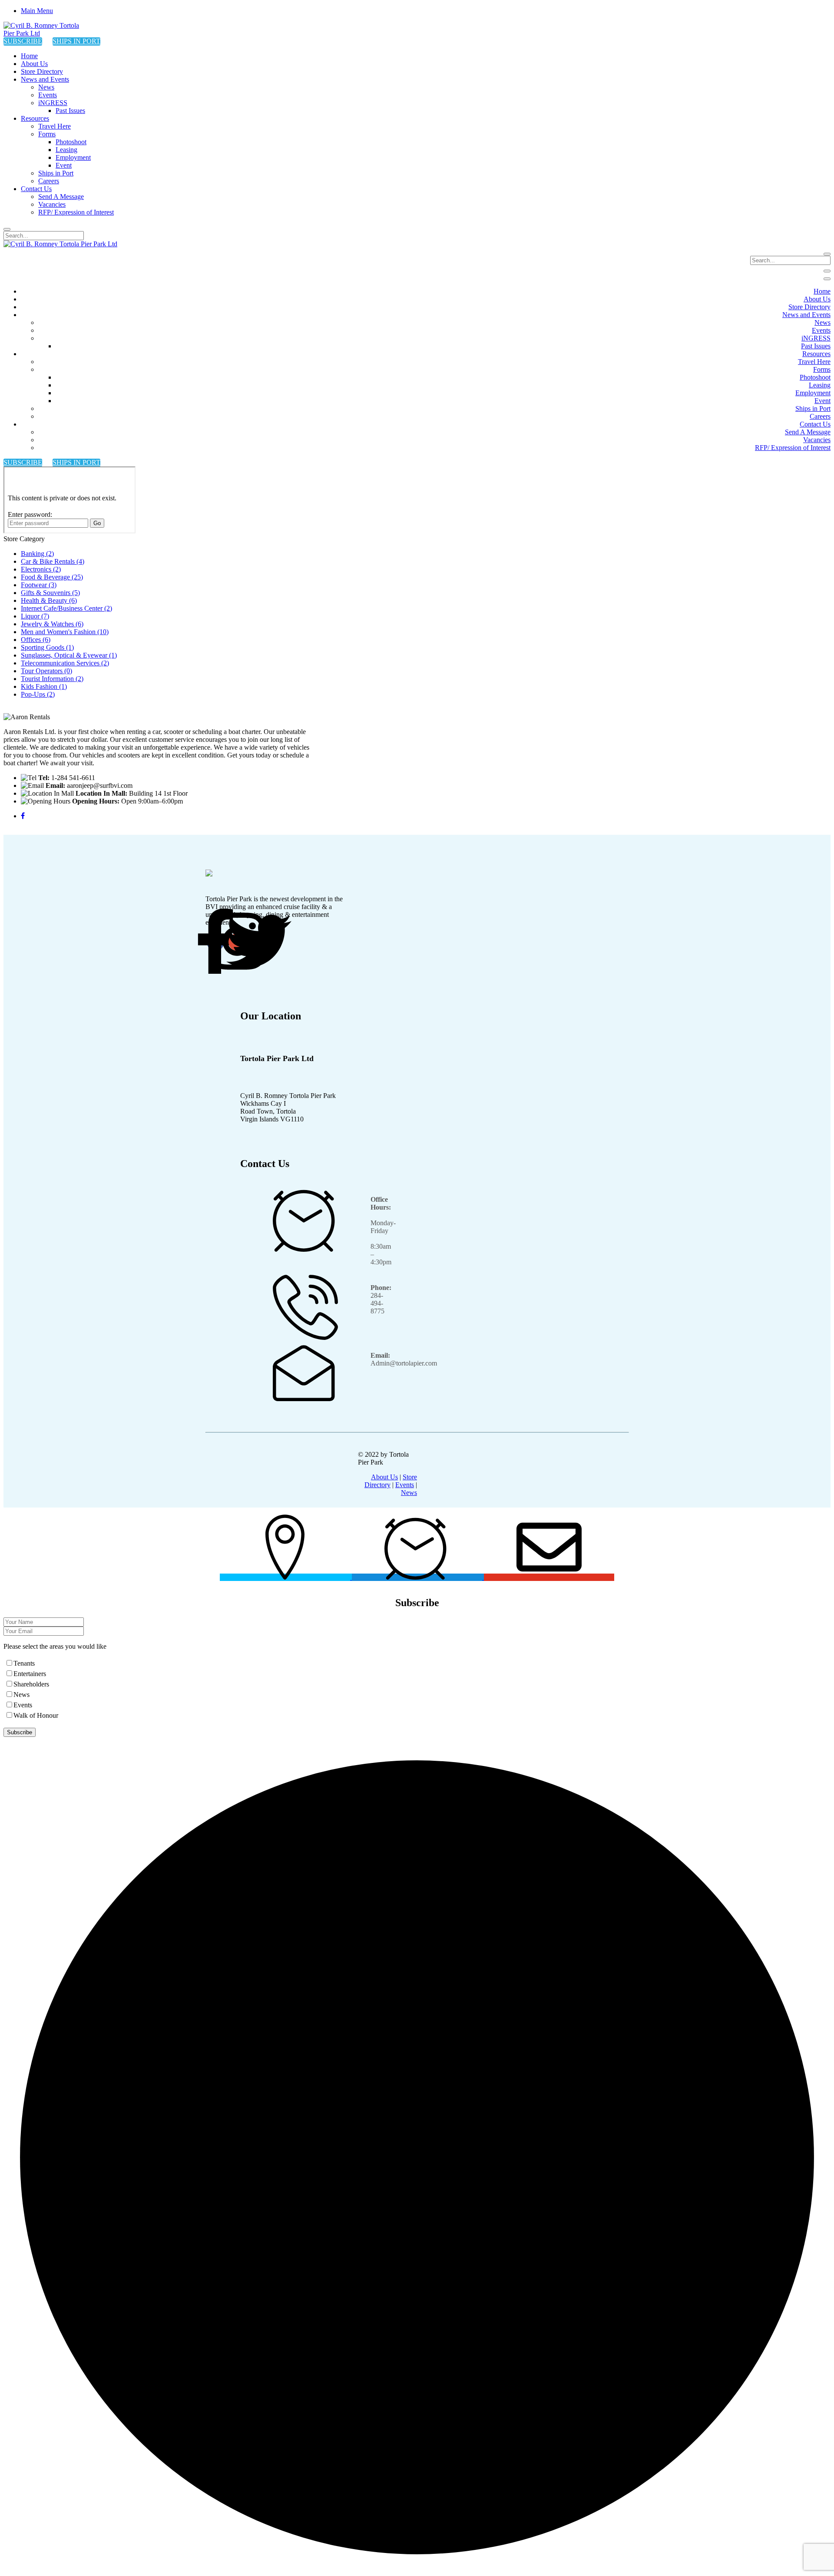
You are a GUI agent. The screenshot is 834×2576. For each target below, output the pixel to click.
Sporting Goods (47, 647)
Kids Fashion (44, 686)
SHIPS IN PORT (76, 41)
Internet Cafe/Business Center (66, 608)
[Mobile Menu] (827, 271)
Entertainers (30, 1674)
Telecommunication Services (65, 663)
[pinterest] (259, 942)
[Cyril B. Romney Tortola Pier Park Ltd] (47, 33)
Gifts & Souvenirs (50, 593)
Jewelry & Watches (52, 624)
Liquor (35, 616)
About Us (384, 1477)
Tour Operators (46, 671)
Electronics (41, 569)
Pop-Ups (38, 694)
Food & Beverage (52, 577)
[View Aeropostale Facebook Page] (23, 816)
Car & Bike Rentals (53, 561)
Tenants (24, 1663)
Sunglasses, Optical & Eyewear (69, 655)
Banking (37, 554)
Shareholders (31, 1684)
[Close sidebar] (827, 279)
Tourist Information (52, 679)
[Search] (7, 229)
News (409, 1493)
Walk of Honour (36, 1715)
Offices (36, 640)
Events (405, 1485)
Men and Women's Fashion (65, 632)
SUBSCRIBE (23, 41)
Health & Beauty (49, 600)
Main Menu (37, 11)
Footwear (39, 585)
